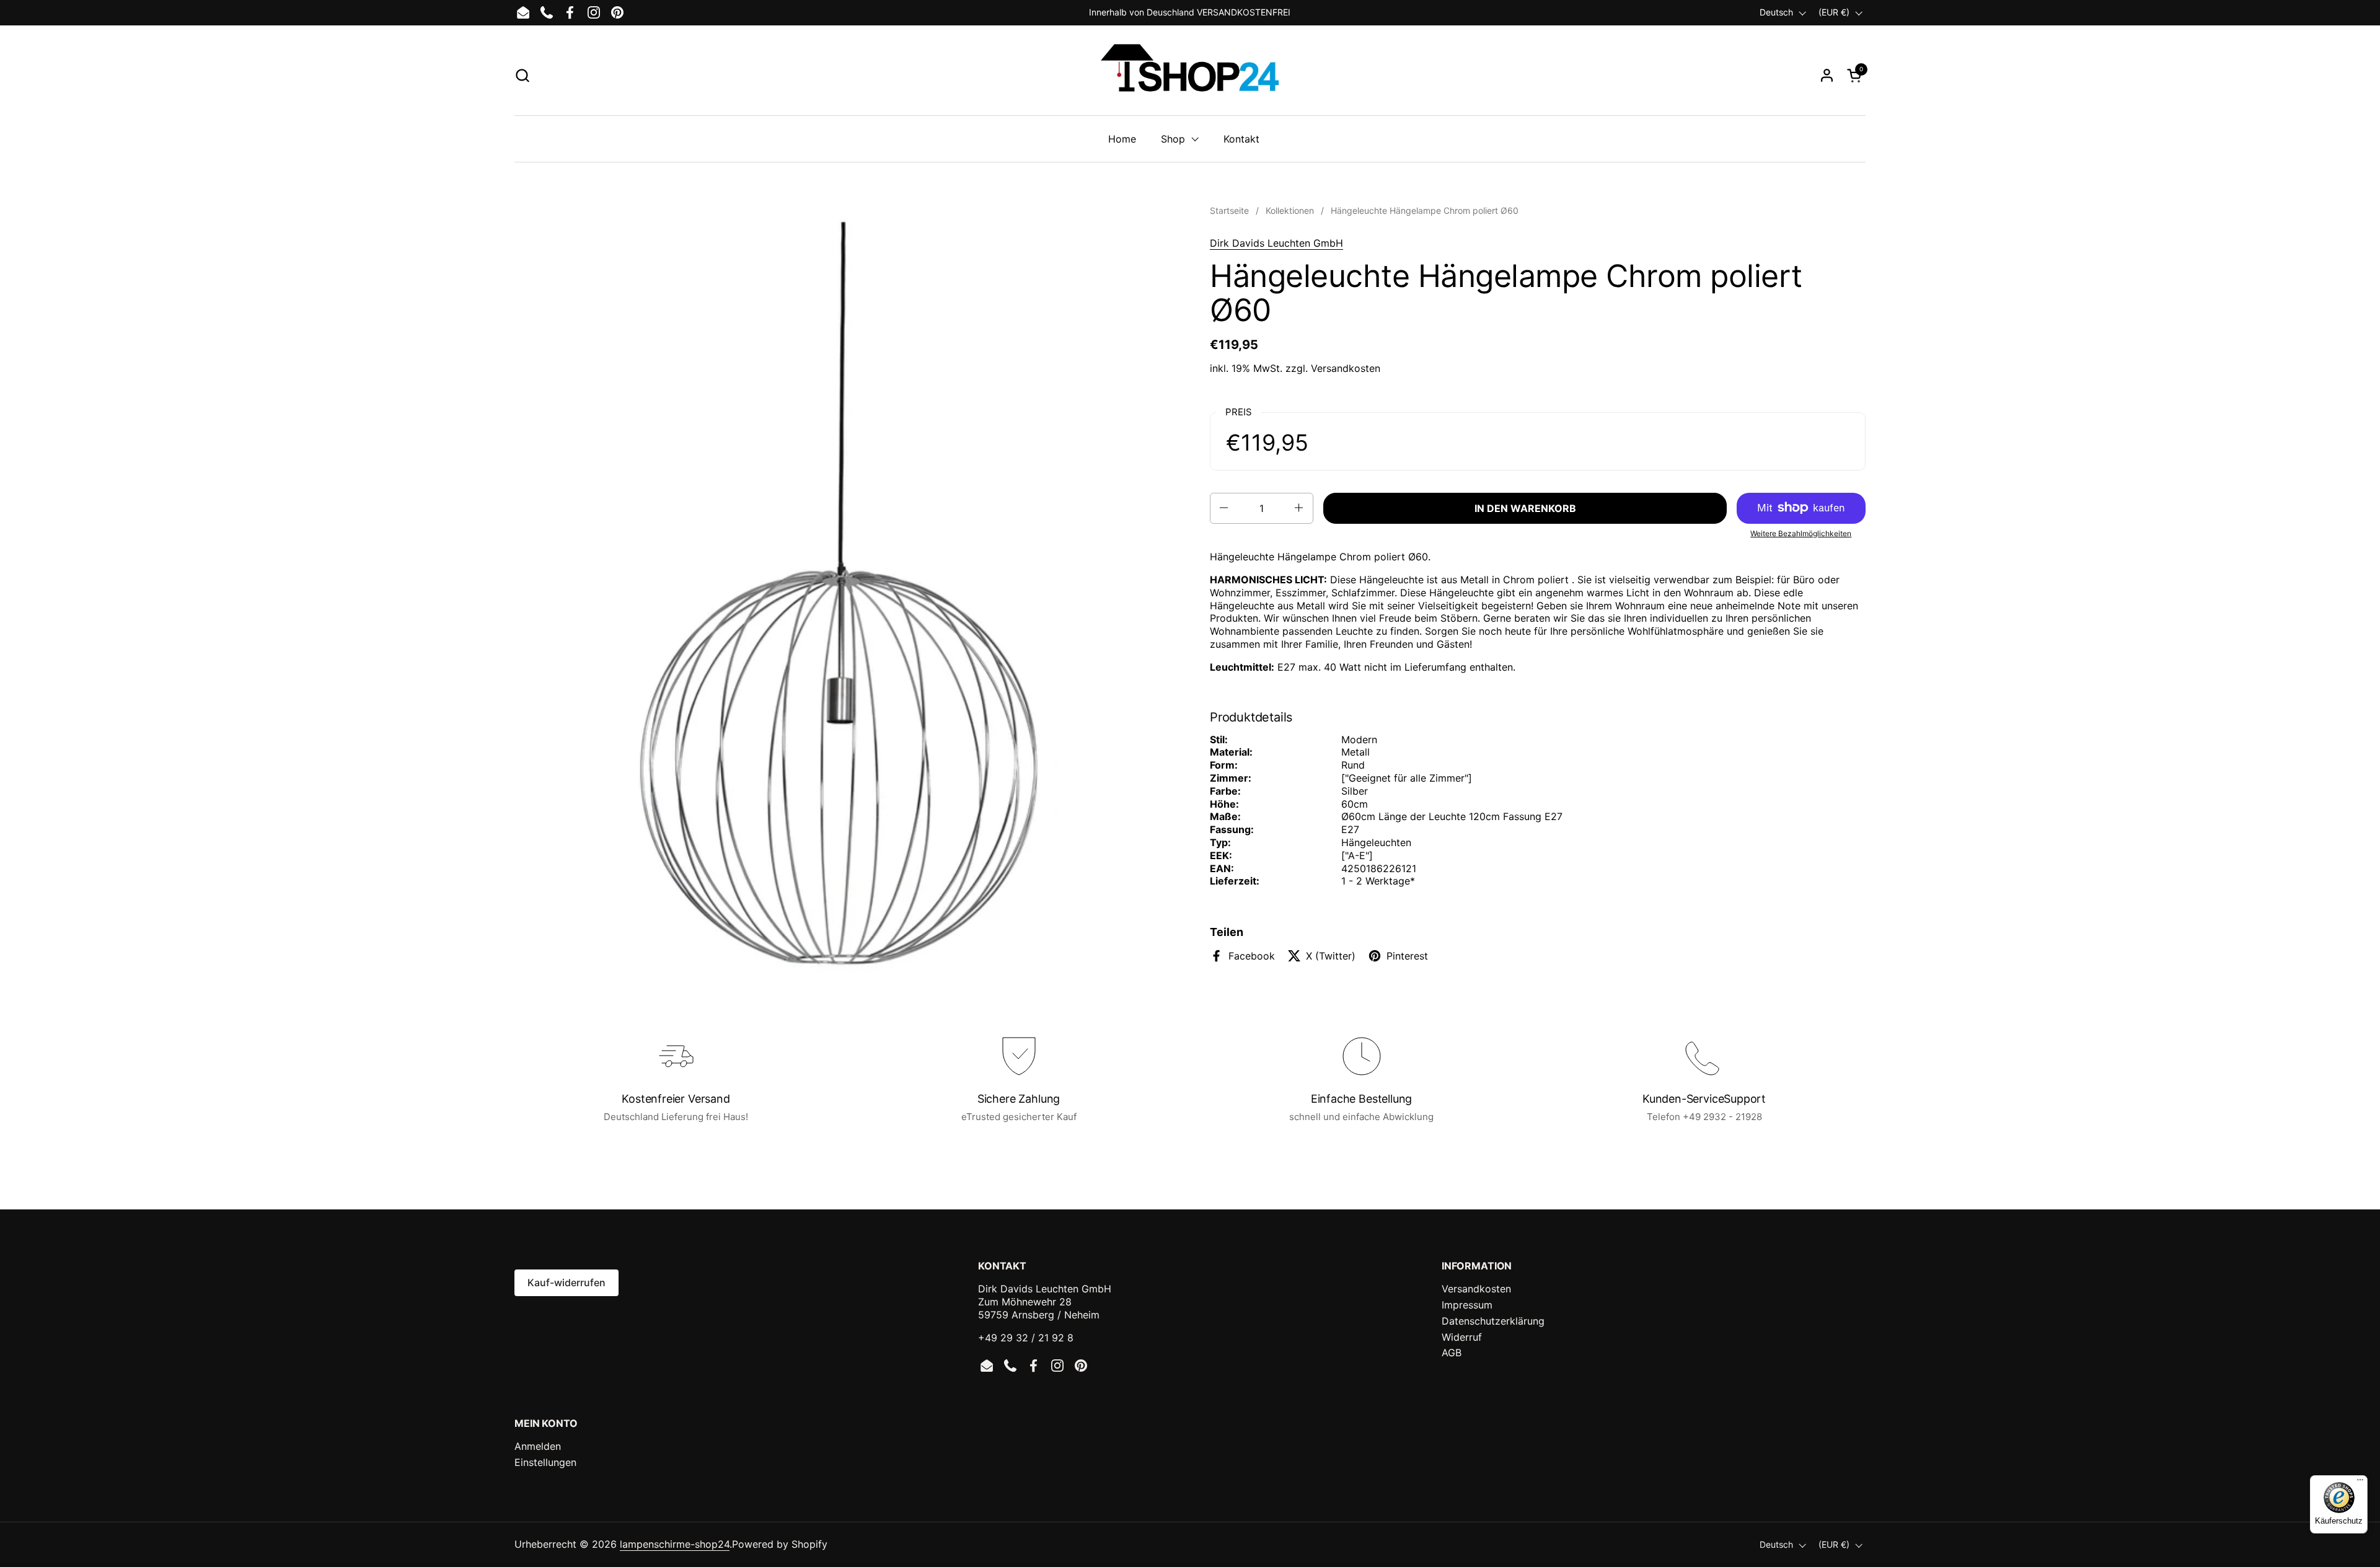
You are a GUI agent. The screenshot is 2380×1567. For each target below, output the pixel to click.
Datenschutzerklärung (1493, 1321)
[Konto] (1827, 75)
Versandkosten (1346, 368)
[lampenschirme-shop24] (1190, 75)
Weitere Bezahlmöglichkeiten (1801, 533)
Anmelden (538, 1446)
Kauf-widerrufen (566, 1282)
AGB (1452, 1353)
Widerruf (1462, 1337)
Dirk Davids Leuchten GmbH (1276, 243)
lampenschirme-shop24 (675, 1544)
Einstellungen (545, 1462)
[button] (522, 75)
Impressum (1467, 1305)
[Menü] (2360, 1483)
